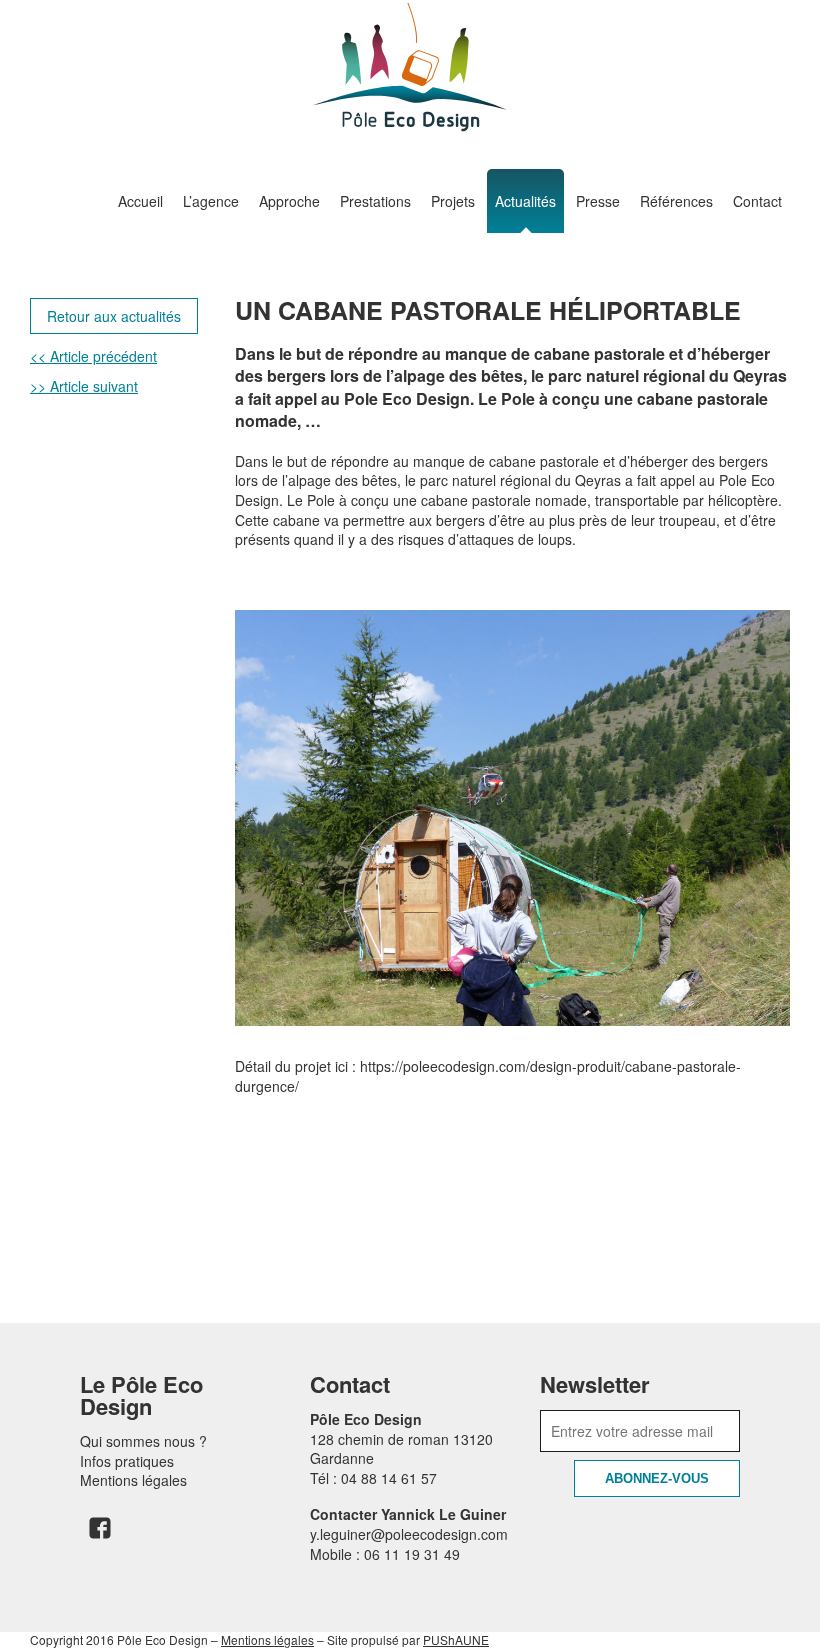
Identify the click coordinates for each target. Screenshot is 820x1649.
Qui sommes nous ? (143, 1441)
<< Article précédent (93, 356)
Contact (757, 201)
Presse (598, 201)
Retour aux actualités (114, 316)
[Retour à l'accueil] (410, 67)
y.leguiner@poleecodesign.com (409, 1534)
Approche (289, 201)
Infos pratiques (127, 1461)
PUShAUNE (456, 1639)
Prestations (375, 201)
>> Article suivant (84, 386)
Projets (453, 201)
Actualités (525, 201)
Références (676, 201)
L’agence (211, 201)
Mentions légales (133, 1480)
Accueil (140, 201)
